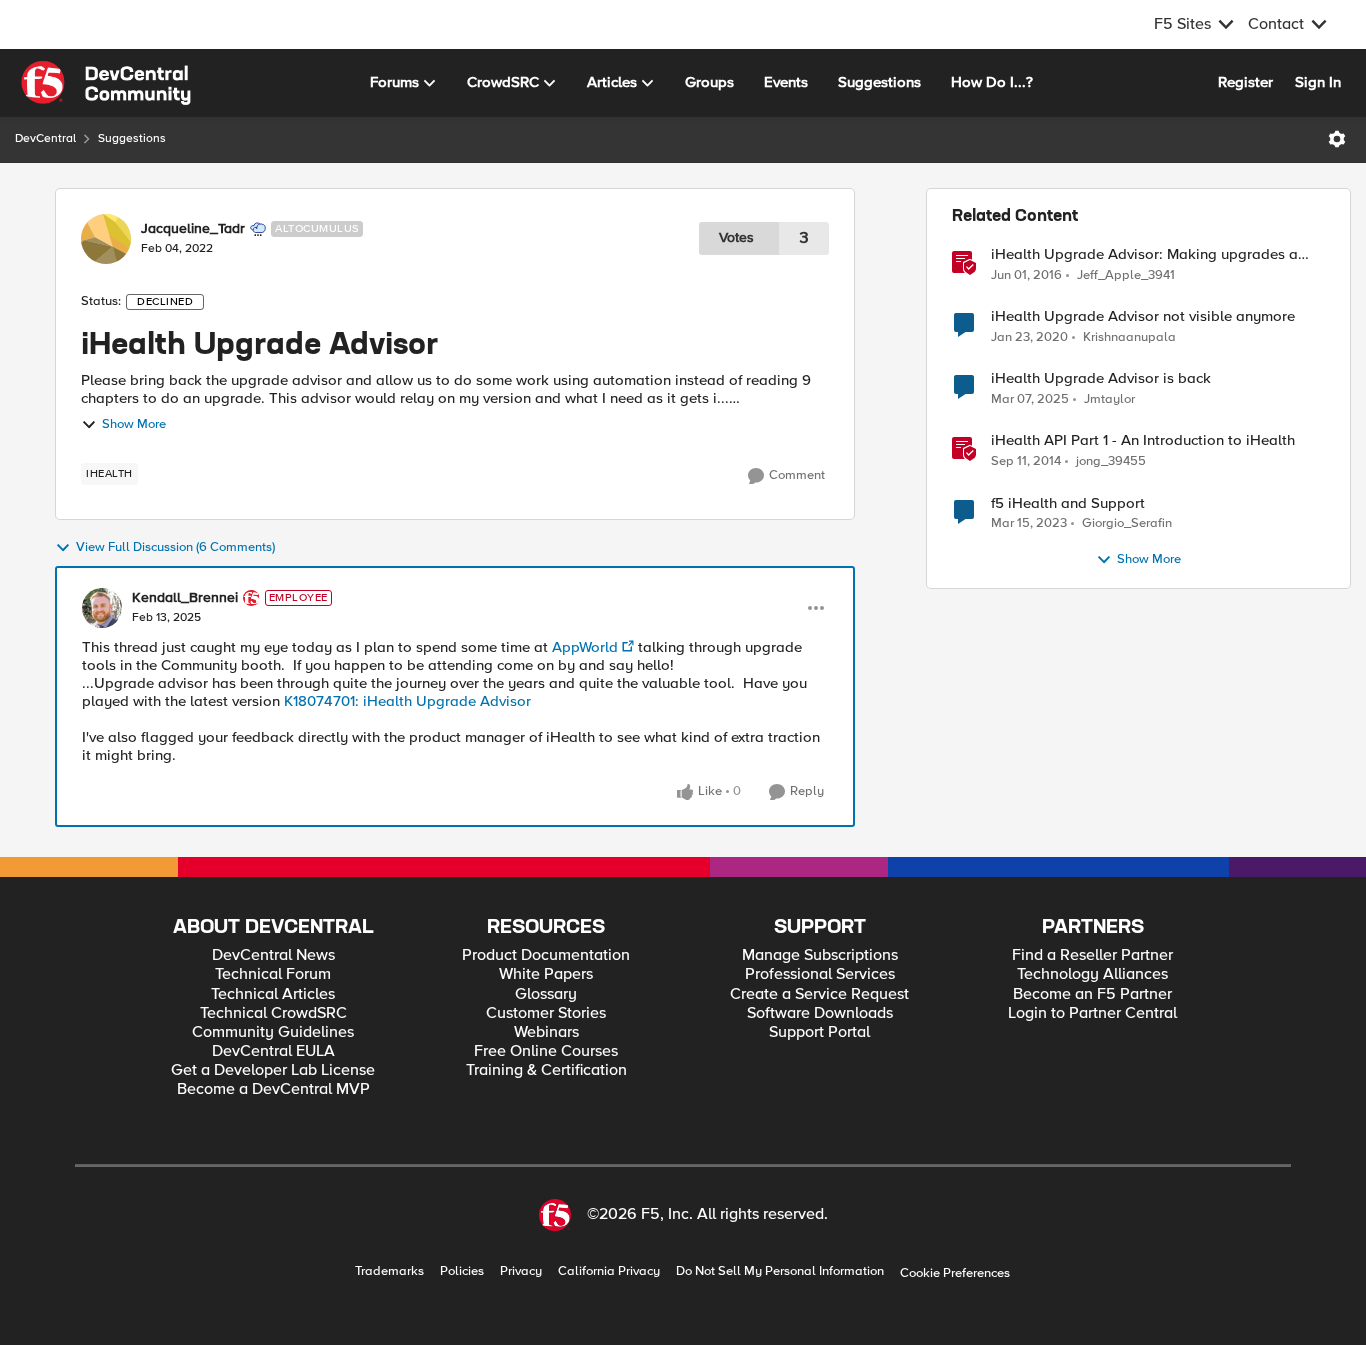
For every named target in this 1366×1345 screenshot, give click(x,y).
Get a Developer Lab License (273, 1070)
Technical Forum (273, 974)
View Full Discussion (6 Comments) (175, 547)
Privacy (521, 1271)
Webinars (546, 1032)
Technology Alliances (1092, 974)
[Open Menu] (1337, 139)
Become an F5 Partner (1092, 994)
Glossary (546, 994)
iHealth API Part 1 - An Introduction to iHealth (1143, 440)
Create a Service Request (819, 994)
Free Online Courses (546, 1051)
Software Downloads (820, 1013)
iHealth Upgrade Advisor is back (1101, 378)
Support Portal (819, 1032)
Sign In (1318, 82)
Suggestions (132, 138)
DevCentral (45, 138)
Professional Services (820, 974)
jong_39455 (1111, 461)
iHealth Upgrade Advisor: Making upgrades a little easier (1144, 254)
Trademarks (389, 1271)
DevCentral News (273, 955)
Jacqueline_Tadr (193, 229)
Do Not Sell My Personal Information (780, 1271)
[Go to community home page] (106, 83)
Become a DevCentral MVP (273, 1089)
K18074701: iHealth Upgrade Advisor (405, 701)
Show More (134, 424)
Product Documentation (546, 955)
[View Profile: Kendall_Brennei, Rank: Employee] (102, 608)
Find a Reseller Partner (1092, 955)
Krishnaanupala (1129, 337)
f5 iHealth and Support (1068, 503)
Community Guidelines (273, 1032)
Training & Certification (546, 1070)
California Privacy (609, 1271)
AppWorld (585, 647)
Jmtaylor (1109, 399)
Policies (462, 1271)
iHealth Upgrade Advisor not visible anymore (1143, 316)
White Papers (546, 974)
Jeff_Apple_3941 (1126, 275)
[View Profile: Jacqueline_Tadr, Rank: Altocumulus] (106, 239)
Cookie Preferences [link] (955, 1273)
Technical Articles (273, 994)
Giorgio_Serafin (1127, 523)
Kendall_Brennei (185, 598)
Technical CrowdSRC (273, 1013)
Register (1245, 82)
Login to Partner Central (1092, 1013)
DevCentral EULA (273, 1051)
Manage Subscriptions (820, 955)
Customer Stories (546, 1013)
